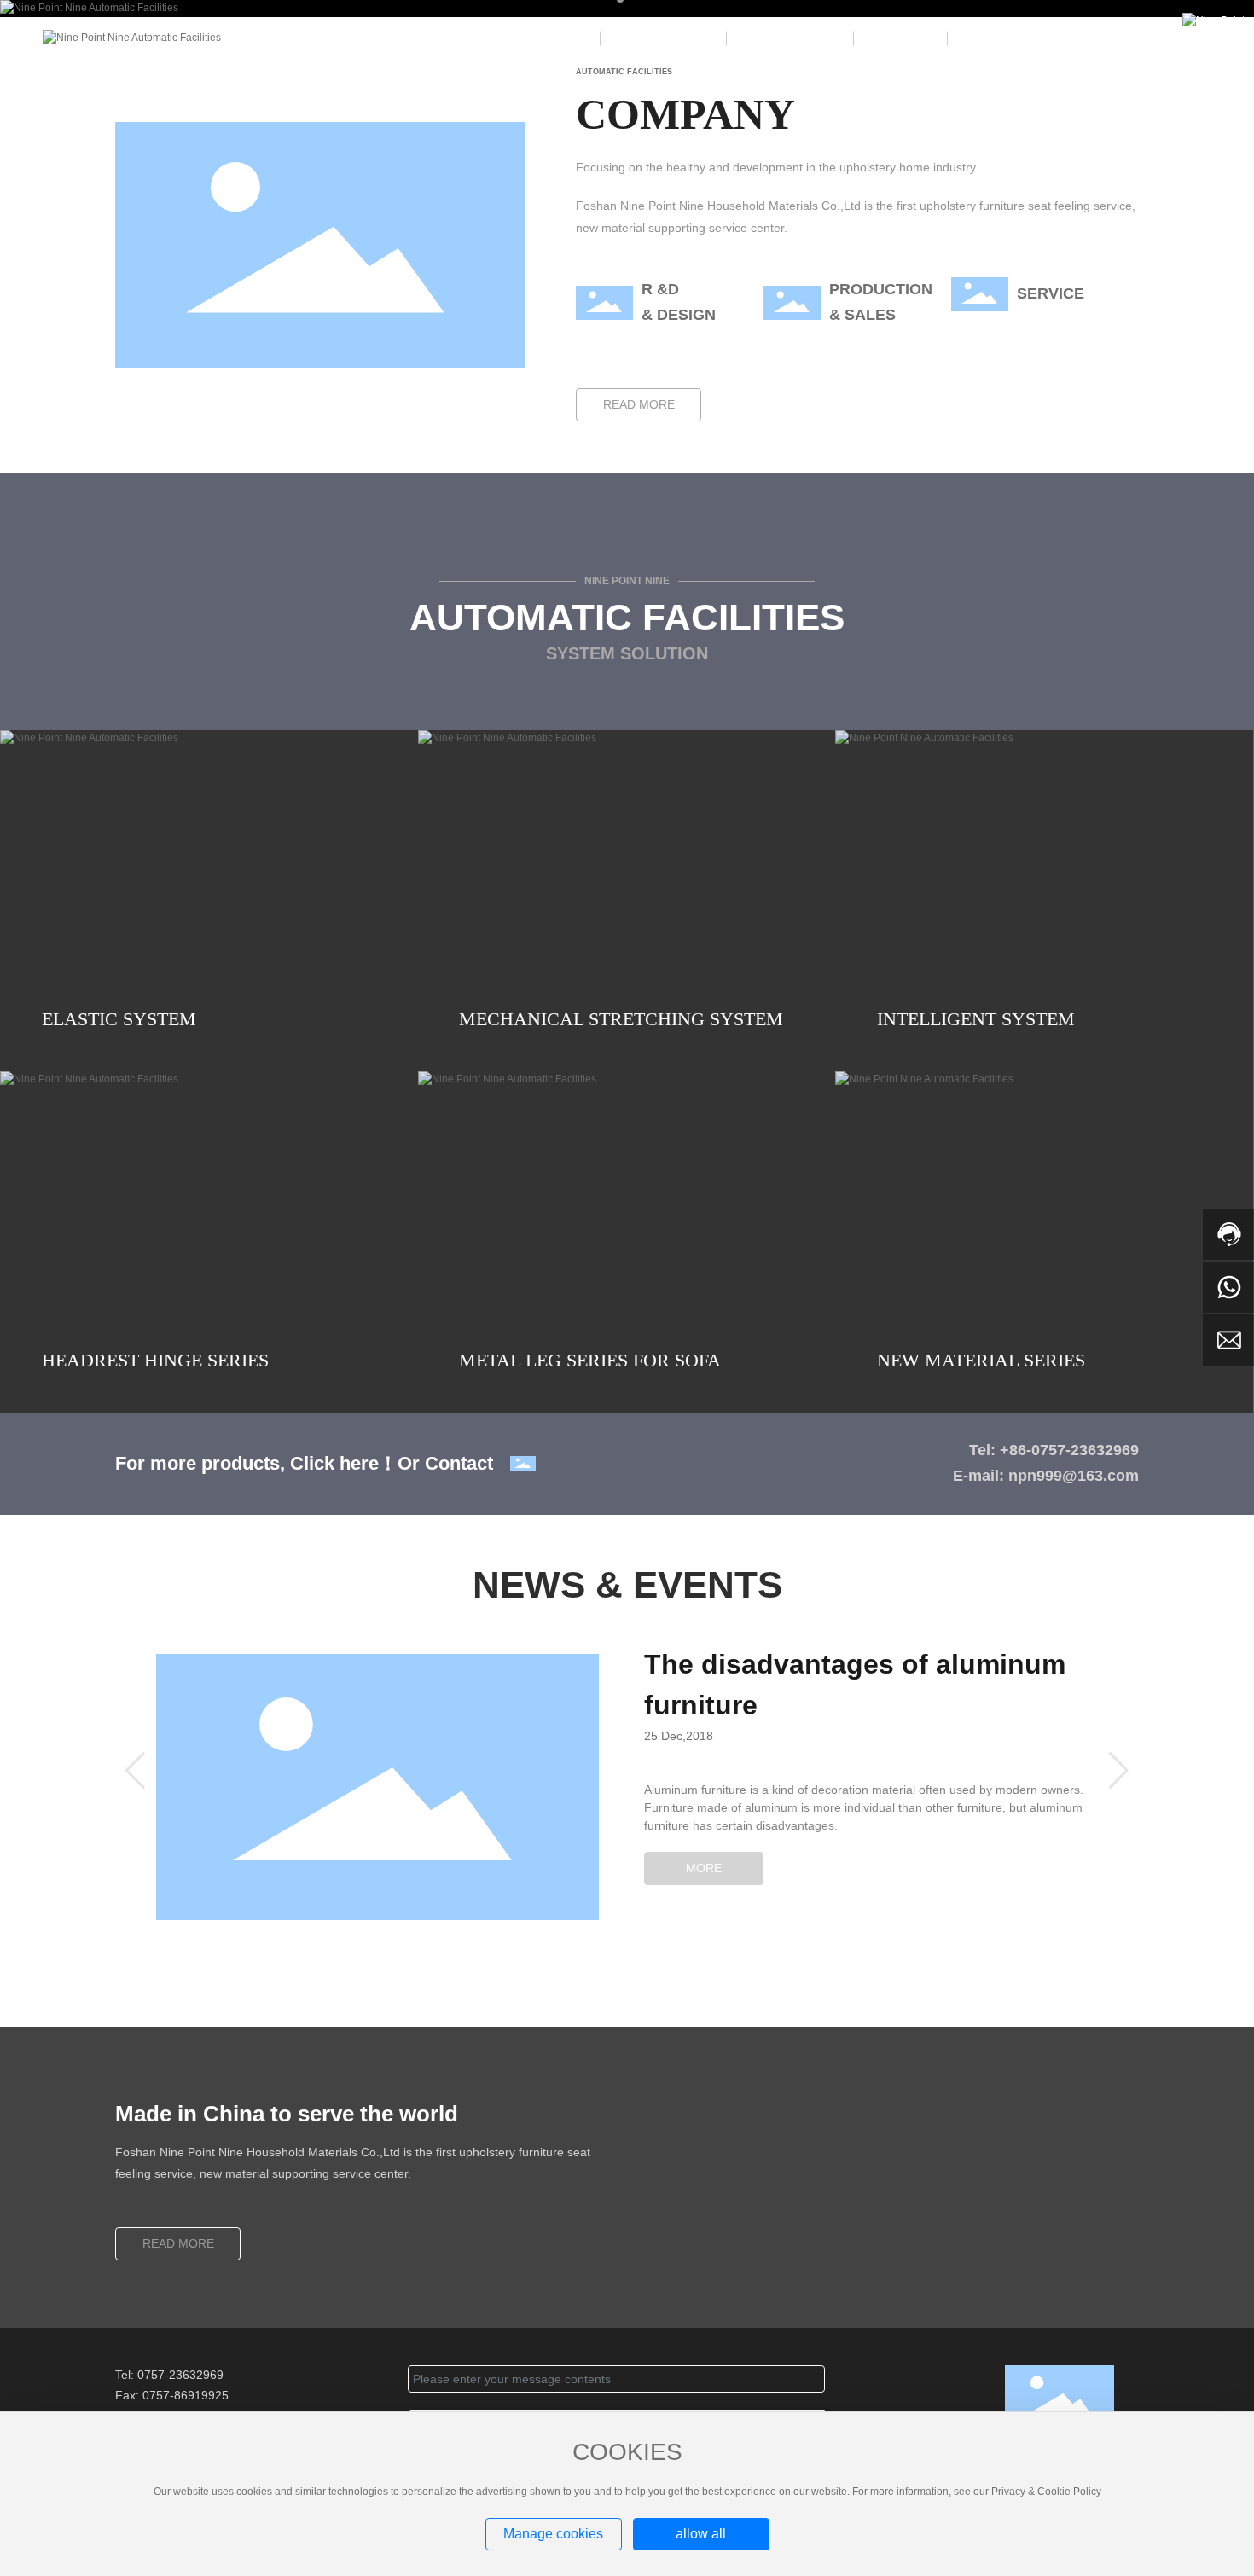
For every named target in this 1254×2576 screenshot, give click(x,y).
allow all (701, 2534)
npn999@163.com (1074, 1476)
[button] (135, 1771)
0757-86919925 (186, 2395)
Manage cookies (553, 2534)
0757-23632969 (180, 2375)
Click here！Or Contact (392, 1463)
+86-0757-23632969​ (1069, 1450)
